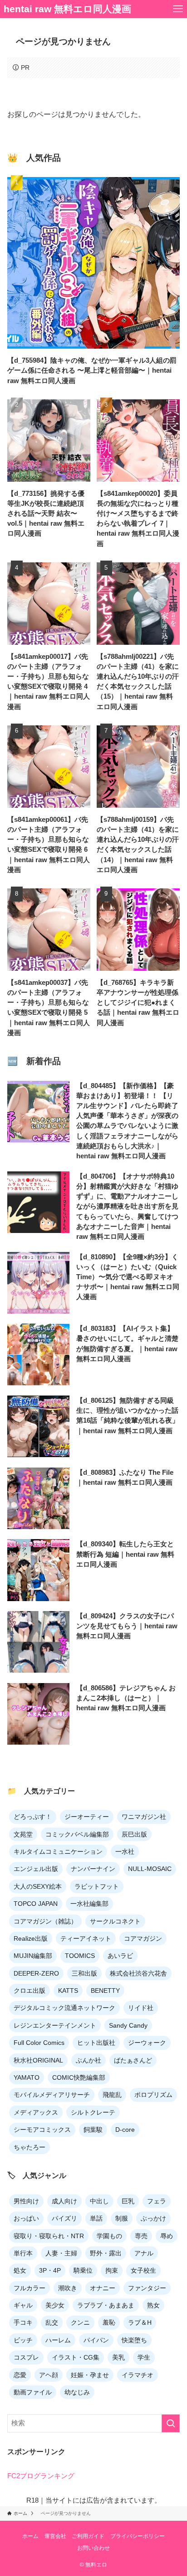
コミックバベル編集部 (77, 1834)
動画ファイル (33, 2392)
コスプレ (26, 2357)
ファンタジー (147, 2288)
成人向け (64, 2201)
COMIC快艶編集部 (79, 2077)
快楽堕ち (134, 2340)
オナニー (103, 2288)
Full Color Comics (39, 2043)
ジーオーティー (87, 1817)
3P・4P (50, 2270)
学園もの (109, 2236)
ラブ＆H (140, 2322)
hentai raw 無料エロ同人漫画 (67, 9)
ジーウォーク (147, 2043)
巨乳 (128, 2201)
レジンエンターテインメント (55, 2025)
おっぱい (26, 2218)
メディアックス (36, 2112)
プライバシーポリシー (138, 2536)
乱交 (52, 2322)
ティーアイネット (86, 1938)
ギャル (23, 2305)
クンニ (80, 2322)
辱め (167, 2236)
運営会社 (55, 2536)
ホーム (30, 2536)
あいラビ (120, 1956)
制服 (122, 2218)
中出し (99, 2201)
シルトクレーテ (93, 2112)
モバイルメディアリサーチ (52, 2095)
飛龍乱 (112, 2095)
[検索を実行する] (171, 2423)
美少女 (55, 2305)
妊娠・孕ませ (90, 2375)
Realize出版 (31, 1938)
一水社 (125, 1852)
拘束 (112, 2270)
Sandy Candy (128, 2025)
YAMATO (27, 2077)
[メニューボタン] (178, 9)
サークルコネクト (115, 1921)
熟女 (153, 2305)
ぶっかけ (153, 2218)
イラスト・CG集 (76, 2357)
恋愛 (20, 2375)
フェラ (157, 2201)
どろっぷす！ (33, 1817)
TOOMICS (80, 1956)
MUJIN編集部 (33, 1956)
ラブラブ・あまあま (106, 2305)
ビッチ (23, 2340)
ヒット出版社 (96, 2043)
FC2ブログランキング (41, 2476)
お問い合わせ (93, 2548)
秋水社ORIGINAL (38, 2060)
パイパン (96, 2340)
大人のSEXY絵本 (38, 1886)
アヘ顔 (49, 2375)
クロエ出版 (30, 1991)
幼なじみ (77, 2392)
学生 (144, 2357)
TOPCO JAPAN (36, 1904)
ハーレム (58, 2340)
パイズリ (64, 2218)
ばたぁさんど (133, 2060)
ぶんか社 (89, 2060)
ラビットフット (97, 1886)
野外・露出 (106, 2253)
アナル (144, 2253)
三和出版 (84, 1973)
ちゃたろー (30, 2147)
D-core (125, 2130)
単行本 (23, 2253)
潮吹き (68, 2288)
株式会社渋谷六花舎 (138, 1973)
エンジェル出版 (36, 1869)
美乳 (118, 2357)
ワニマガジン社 (144, 1817)
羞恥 (109, 2322)
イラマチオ (138, 2375)
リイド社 (141, 2008)
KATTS (68, 1991)
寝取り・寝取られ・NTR (49, 2236)
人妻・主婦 (61, 2253)
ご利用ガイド (88, 2536)
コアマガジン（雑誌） (45, 1921)
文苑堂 (23, 1834)
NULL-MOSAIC (150, 1869)
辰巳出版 (134, 1834)
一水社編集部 (89, 1904)
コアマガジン (143, 1938)
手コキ (23, 2322)
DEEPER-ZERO (36, 1973)
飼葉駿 (93, 2130)
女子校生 (143, 2270)
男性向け (26, 2201)
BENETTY (105, 1991)
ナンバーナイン (93, 1869)
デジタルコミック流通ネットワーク (64, 2008)
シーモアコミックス (42, 2130)
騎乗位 (83, 2270)
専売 (141, 2236)
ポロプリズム (153, 2095)
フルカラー (30, 2288)
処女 (20, 2270)
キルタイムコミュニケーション (58, 1852)
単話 (96, 2218)
